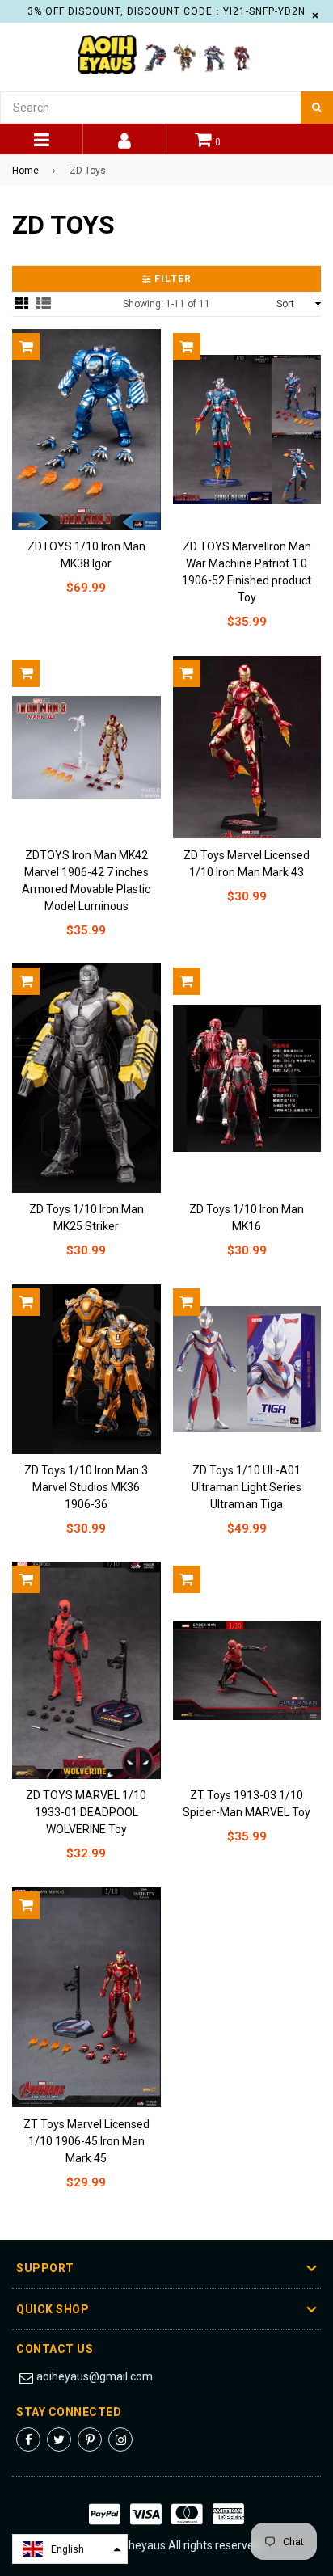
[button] (70, 2549)
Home (25, 171)
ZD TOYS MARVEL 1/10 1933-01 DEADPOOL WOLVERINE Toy (86, 1812)
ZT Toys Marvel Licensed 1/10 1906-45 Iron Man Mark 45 (86, 2141)
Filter (171, 279)
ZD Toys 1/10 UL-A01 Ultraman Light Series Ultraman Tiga (247, 1487)
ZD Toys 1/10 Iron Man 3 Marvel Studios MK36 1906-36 (86, 1487)
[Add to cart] (26, 347)
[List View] (44, 304)
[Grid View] (22, 304)
